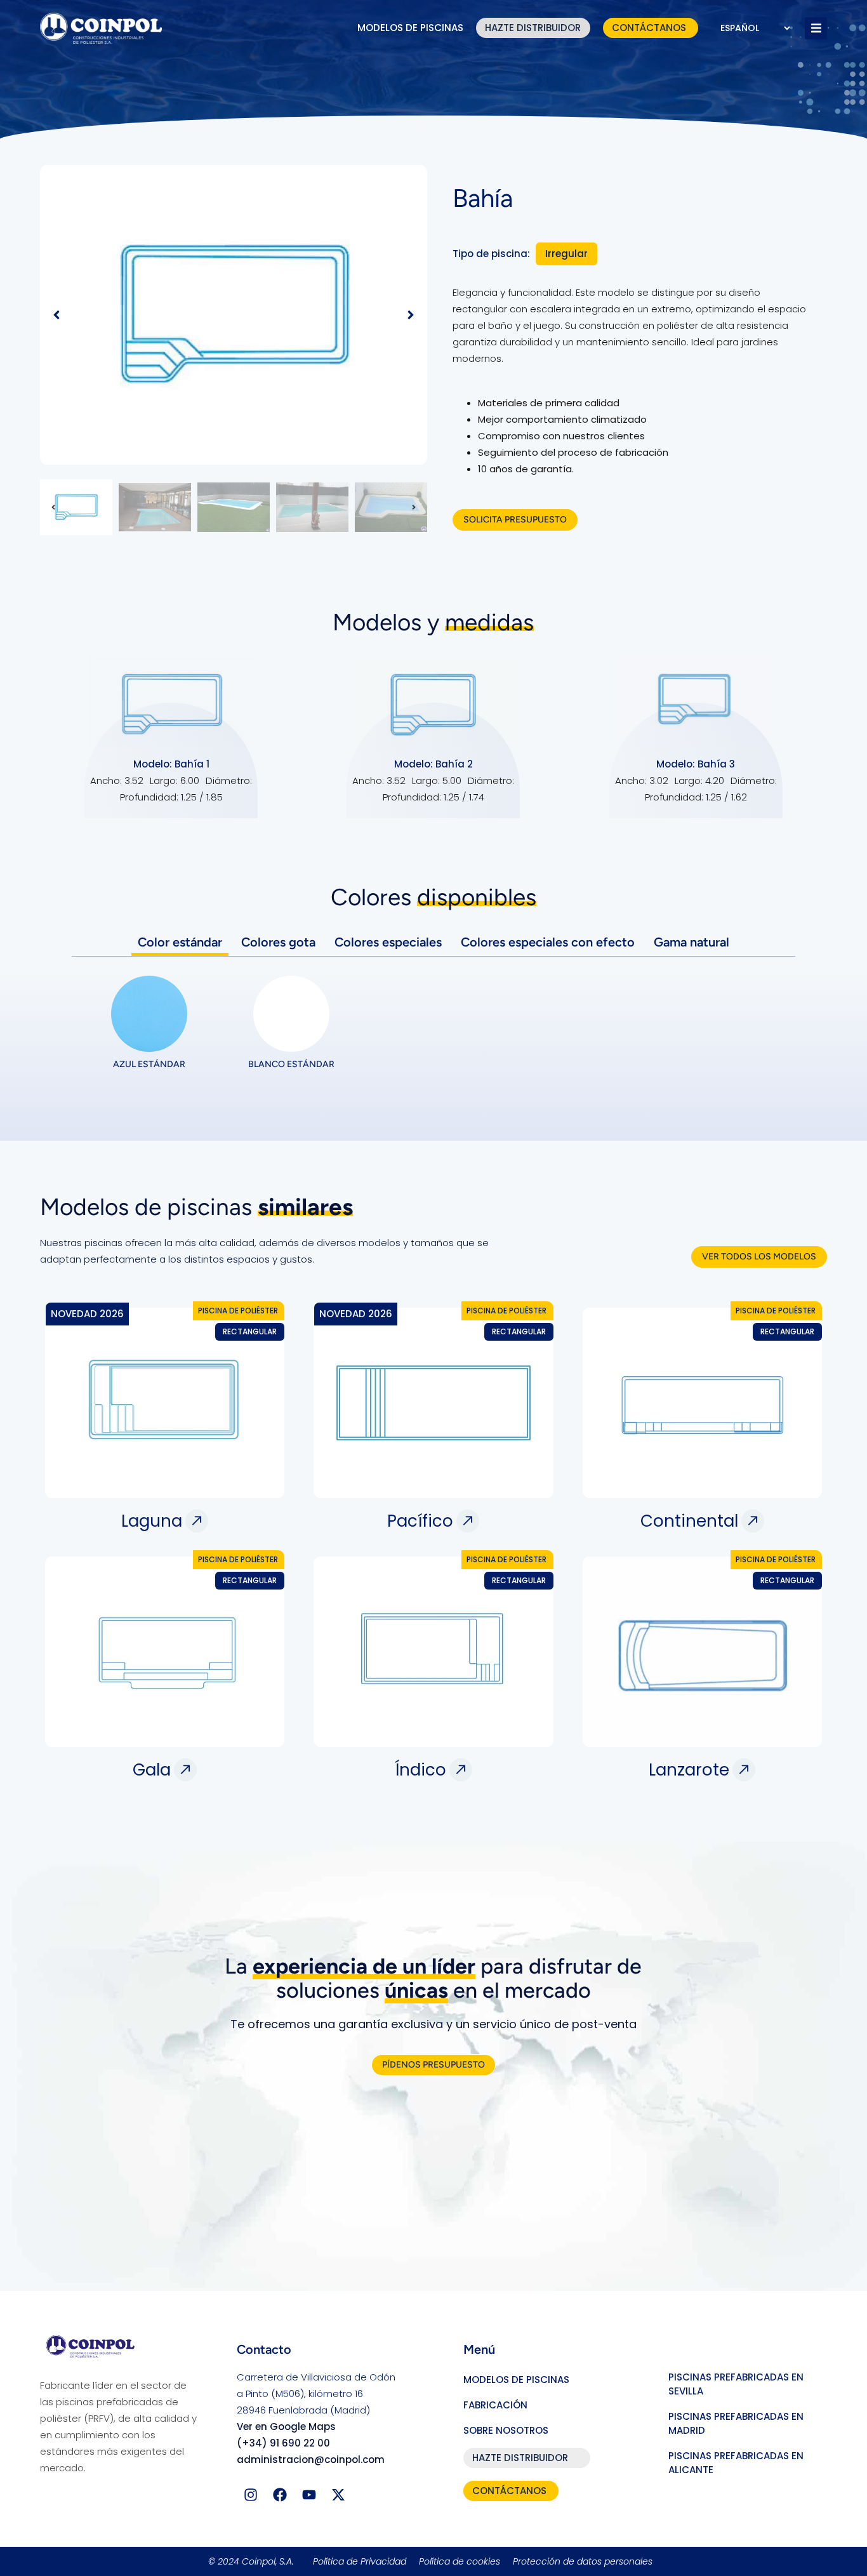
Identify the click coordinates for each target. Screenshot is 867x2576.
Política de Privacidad (360, 2561)
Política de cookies (460, 2561)
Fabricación (495, 2405)
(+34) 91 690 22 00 (283, 2443)
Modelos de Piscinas (410, 28)
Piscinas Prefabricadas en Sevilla (736, 2384)
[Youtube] (309, 2495)
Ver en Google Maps (286, 2427)
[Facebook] (280, 2495)
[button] (816, 28)
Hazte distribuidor (533, 28)
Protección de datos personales (583, 2561)
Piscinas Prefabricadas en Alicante (736, 2463)
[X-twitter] (338, 2495)
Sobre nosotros (506, 2430)
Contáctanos (649, 28)
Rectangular (250, 1331)
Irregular (566, 254)
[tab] (180, 942)
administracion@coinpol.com (311, 2460)
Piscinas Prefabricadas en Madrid (736, 2423)
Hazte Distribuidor (520, 2458)
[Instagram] (251, 2495)
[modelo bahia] (234, 315)
